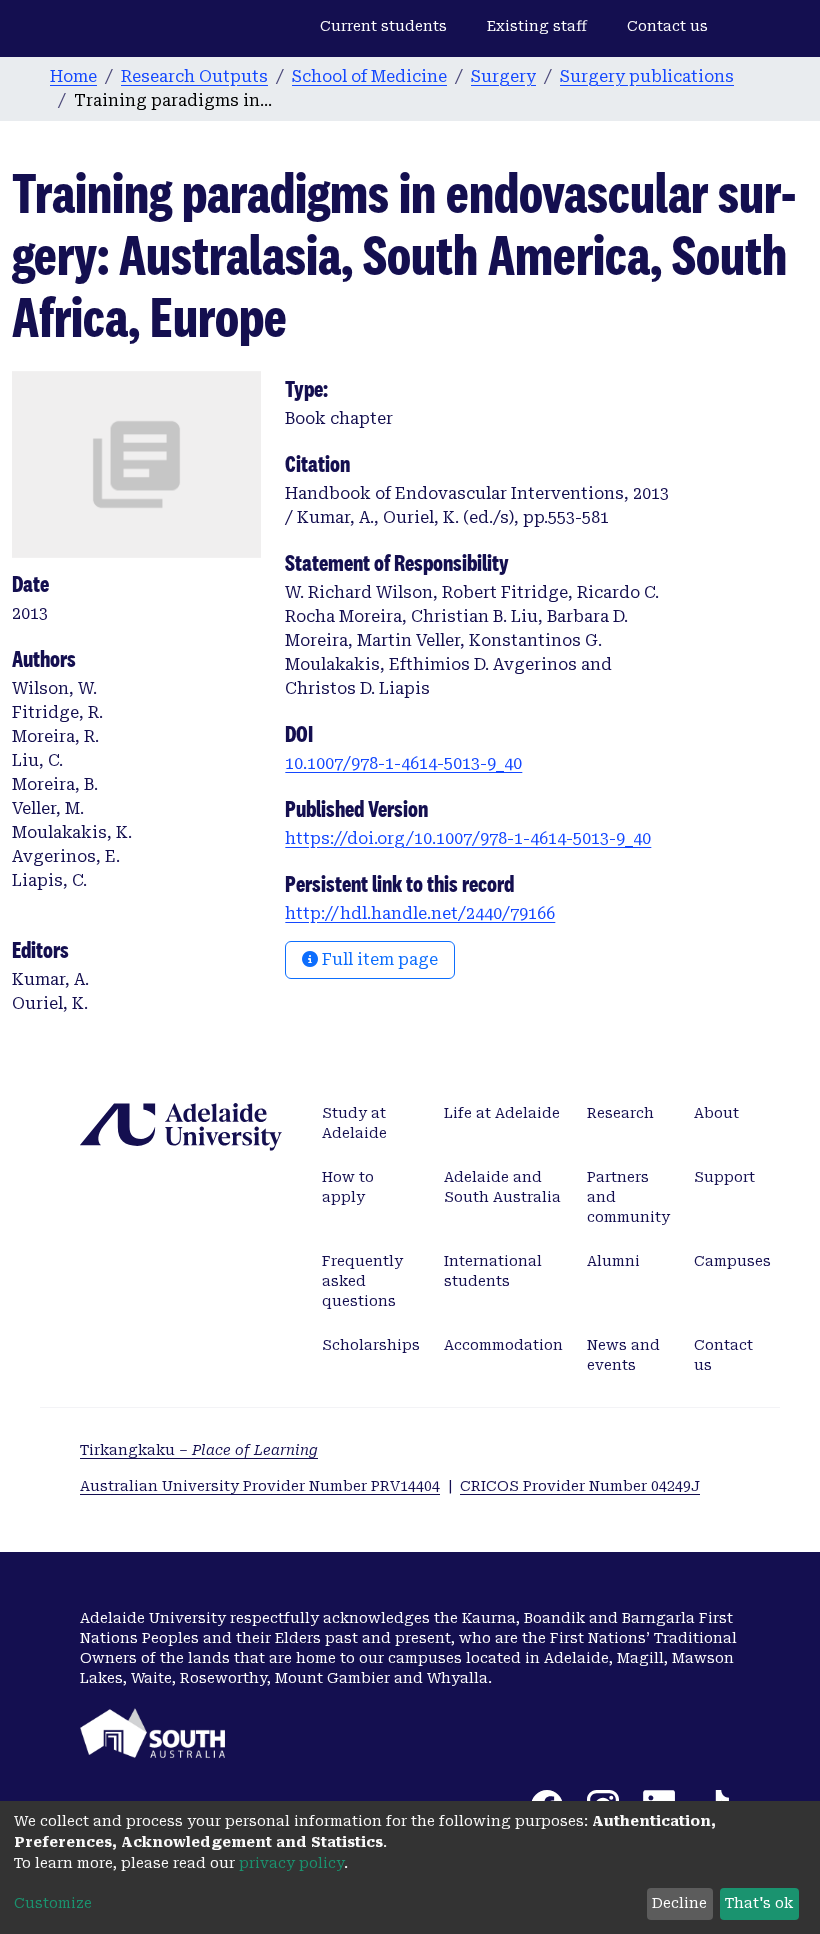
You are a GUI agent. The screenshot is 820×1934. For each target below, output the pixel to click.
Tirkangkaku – (199, 1450)
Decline (679, 1903)
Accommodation (503, 1345)
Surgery (503, 76)
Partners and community (628, 1197)
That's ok (759, 1903)
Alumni (613, 1261)
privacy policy (291, 1863)
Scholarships (371, 1345)
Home (73, 76)
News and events (623, 1355)
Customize (53, 1903)
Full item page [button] (378, 959)
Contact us (667, 26)
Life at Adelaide (502, 1113)
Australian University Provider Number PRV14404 (260, 1486)
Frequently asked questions (362, 1281)
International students (493, 1271)
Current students (383, 26)
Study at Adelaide (354, 1123)
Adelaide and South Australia (502, 1187)
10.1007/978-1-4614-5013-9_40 (403, 763)
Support (724, 1177)
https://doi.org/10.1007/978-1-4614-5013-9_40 (468, 838)
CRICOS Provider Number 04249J (580, 1486)
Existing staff (537, 26)
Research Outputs (194, 76)
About (716, 1113)
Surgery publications (647, 76)
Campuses (732, 1261)
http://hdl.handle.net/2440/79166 (420, 913)
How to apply (348, 1187)
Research (620, 1113)
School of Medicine (369, 76)
